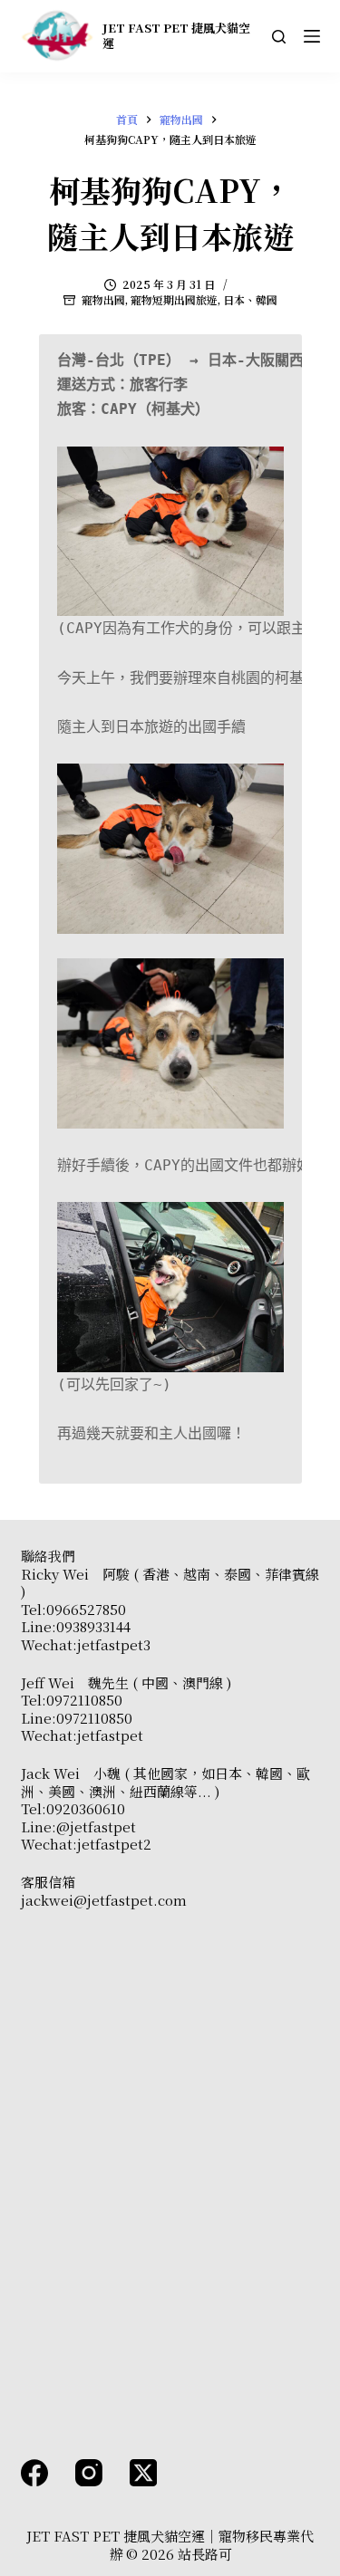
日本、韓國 (250, 299)
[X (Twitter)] (143, 2473)
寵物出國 (103, 299)
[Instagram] (89, 2473)
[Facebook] (34, 2473)
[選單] (312, 36)
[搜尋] (279, 37)
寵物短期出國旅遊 (174, 299)
